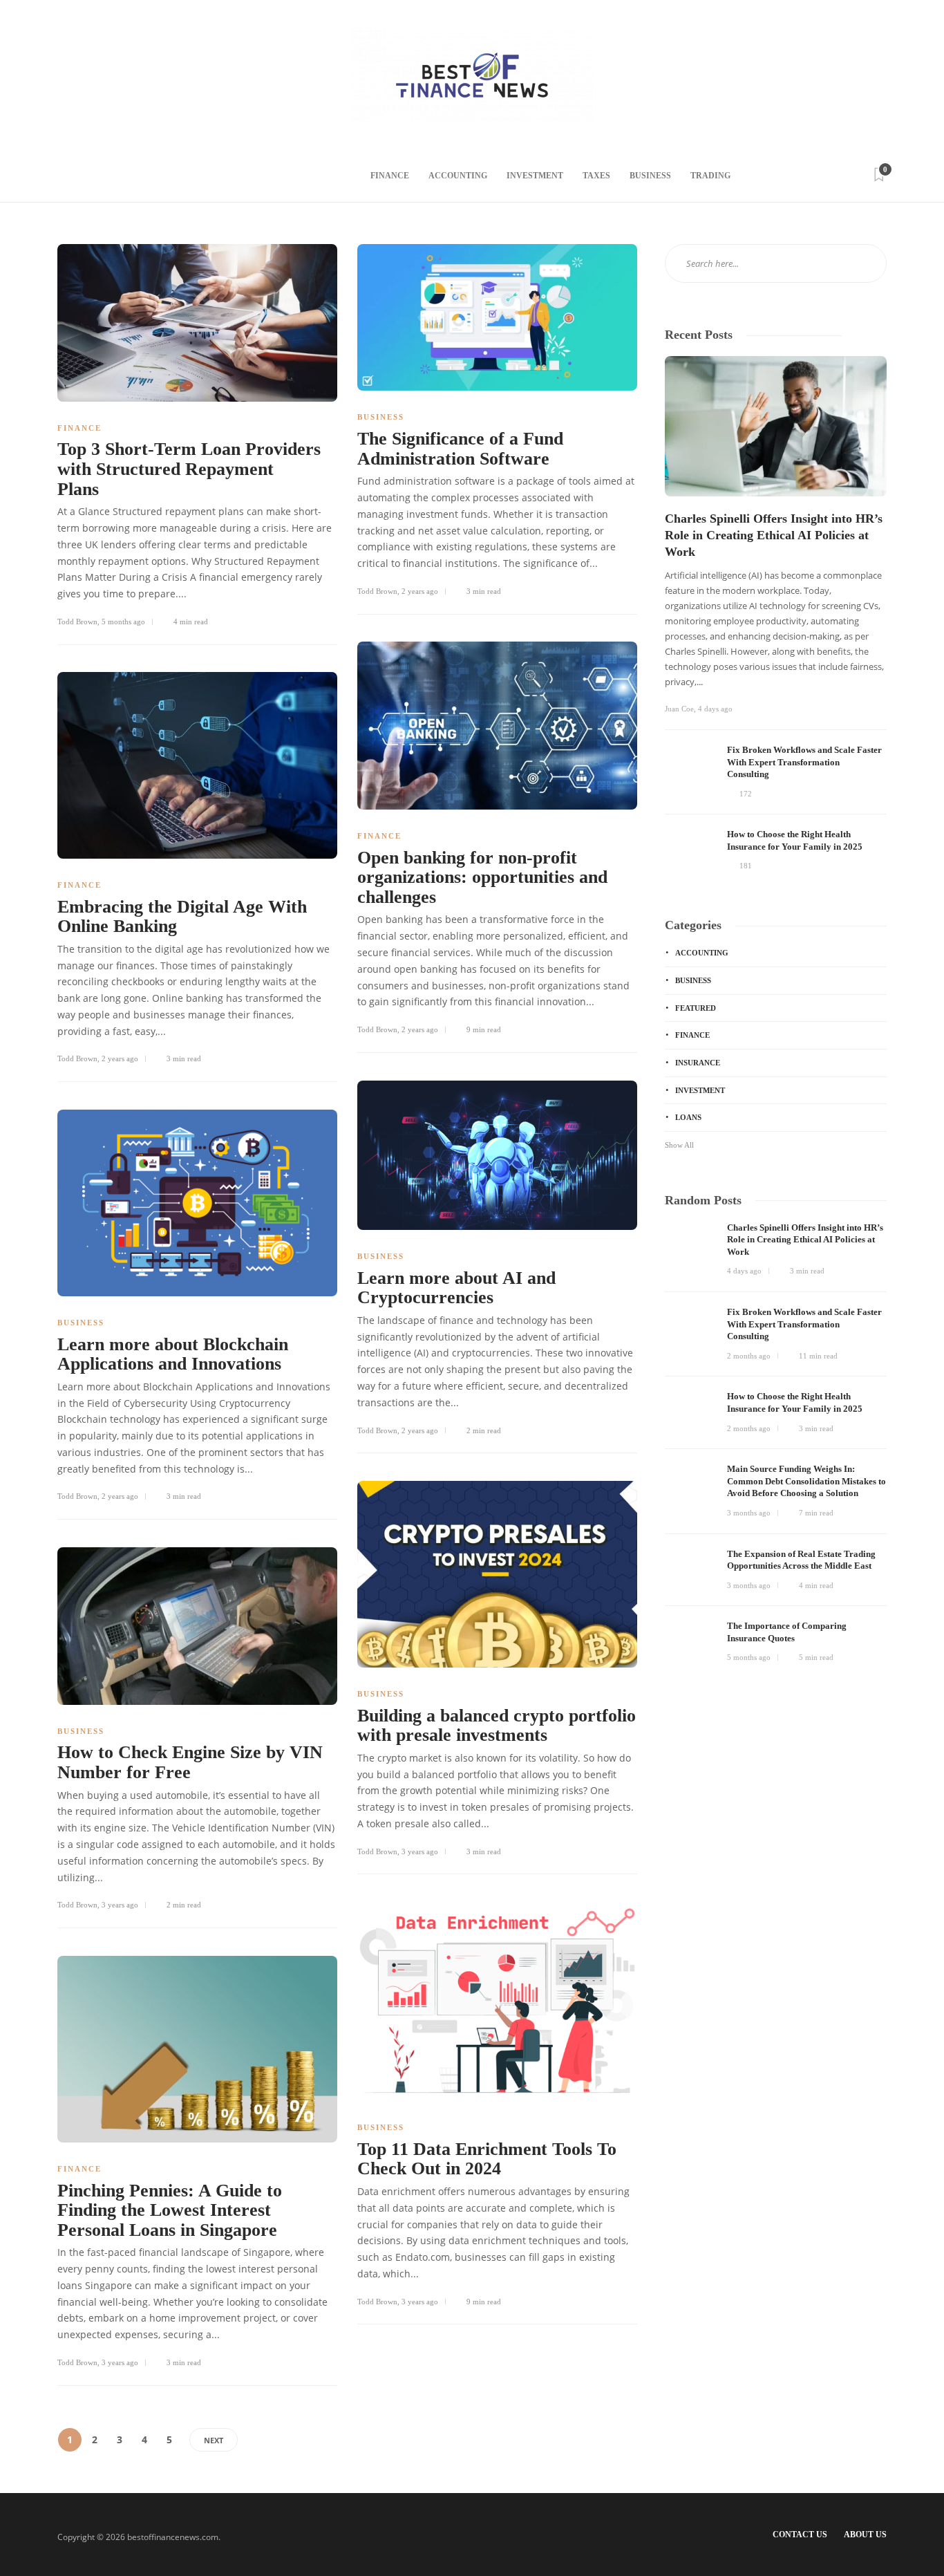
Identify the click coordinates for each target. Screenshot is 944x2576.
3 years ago (420, 1851)
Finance (390, 176)
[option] (776, 616)
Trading (710, 176)
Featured (696, 1008)
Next (214, 2440)
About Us (865, 2535)
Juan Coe (679, 709)
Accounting (458, 176)
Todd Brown (77, 622)
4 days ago (715, 709)
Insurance (698, 1063)
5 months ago (123, 622)
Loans (688, 1117)
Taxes (596, 176)
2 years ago (420, 591)
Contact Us (800, 2535)
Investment (535, 176)
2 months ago (749, 1356)
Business (650, 176)
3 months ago (749, 1513)
